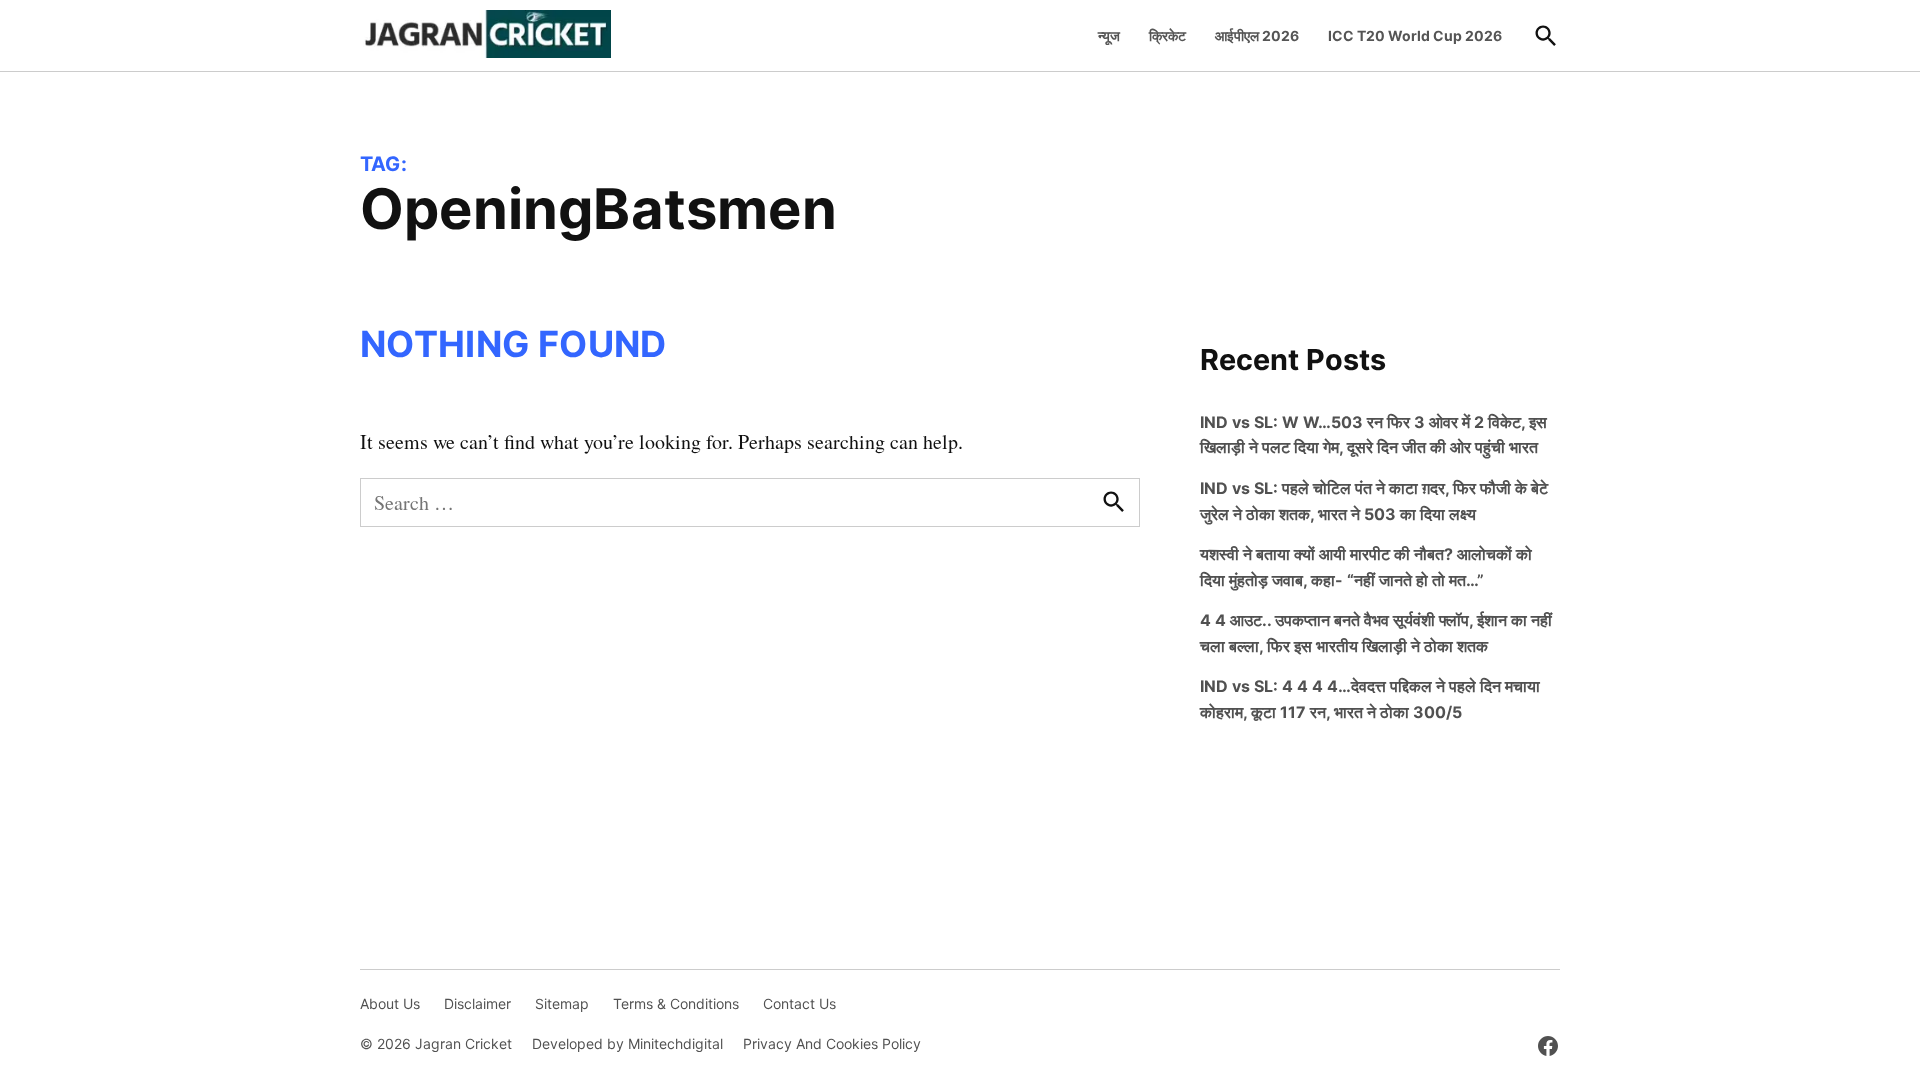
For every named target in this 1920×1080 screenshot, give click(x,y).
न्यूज (1109, 35)
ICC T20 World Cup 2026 (1415, 35)
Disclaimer (477, 1003)
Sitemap (562, 1003)
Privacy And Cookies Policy (832, 1043)
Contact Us (799, 1003)
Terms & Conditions (676, 1003)
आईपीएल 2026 (1257, 35)
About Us (390, 1003)
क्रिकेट (1167, 35)
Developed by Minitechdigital (627, 1043)
